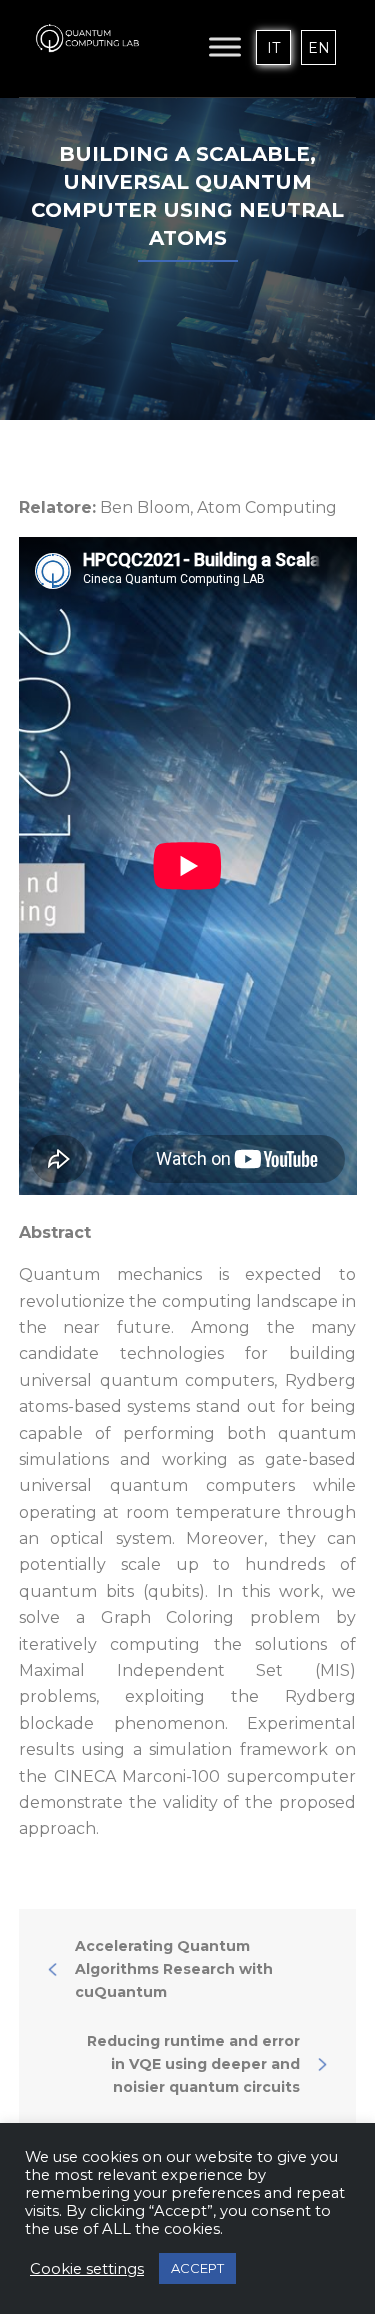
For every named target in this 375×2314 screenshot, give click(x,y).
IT (273, 48)
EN (319, 48)
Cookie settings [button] (87, 2269)
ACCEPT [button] (197, 2268)
